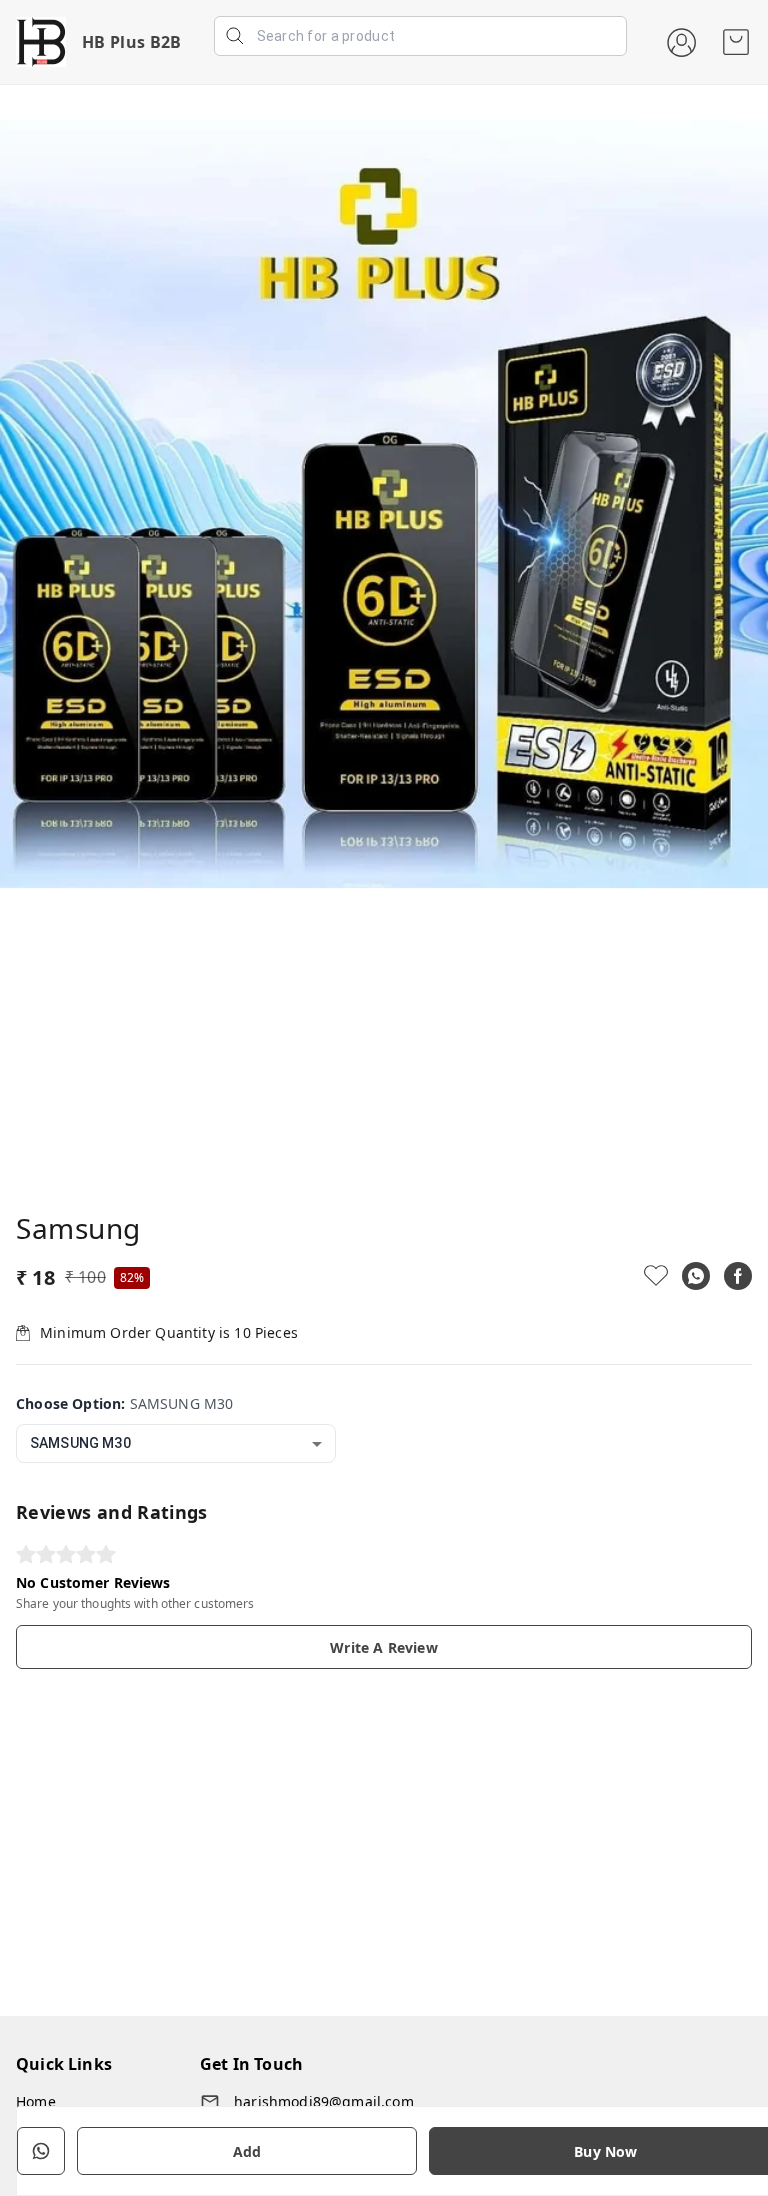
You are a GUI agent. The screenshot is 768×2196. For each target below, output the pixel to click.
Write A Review (383, 1647)
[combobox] (176, 1443)
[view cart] (736, 42)
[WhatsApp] (696, 1276)
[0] (736, 42)
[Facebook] (738, 1276)
